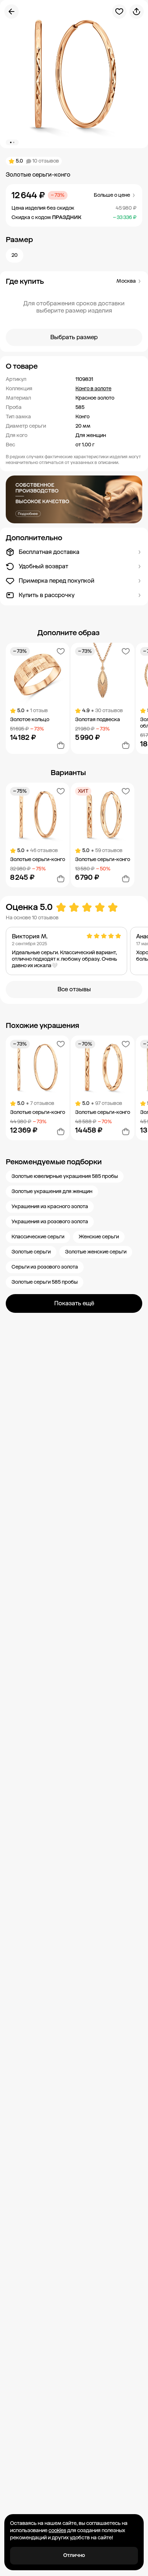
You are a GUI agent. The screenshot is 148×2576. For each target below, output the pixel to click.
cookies (57, 2531)
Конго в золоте (93, 389)
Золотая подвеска (98, 720)
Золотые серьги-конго (38, 859)
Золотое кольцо (30, 720)
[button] (74, 366)
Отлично (74, 2555)
